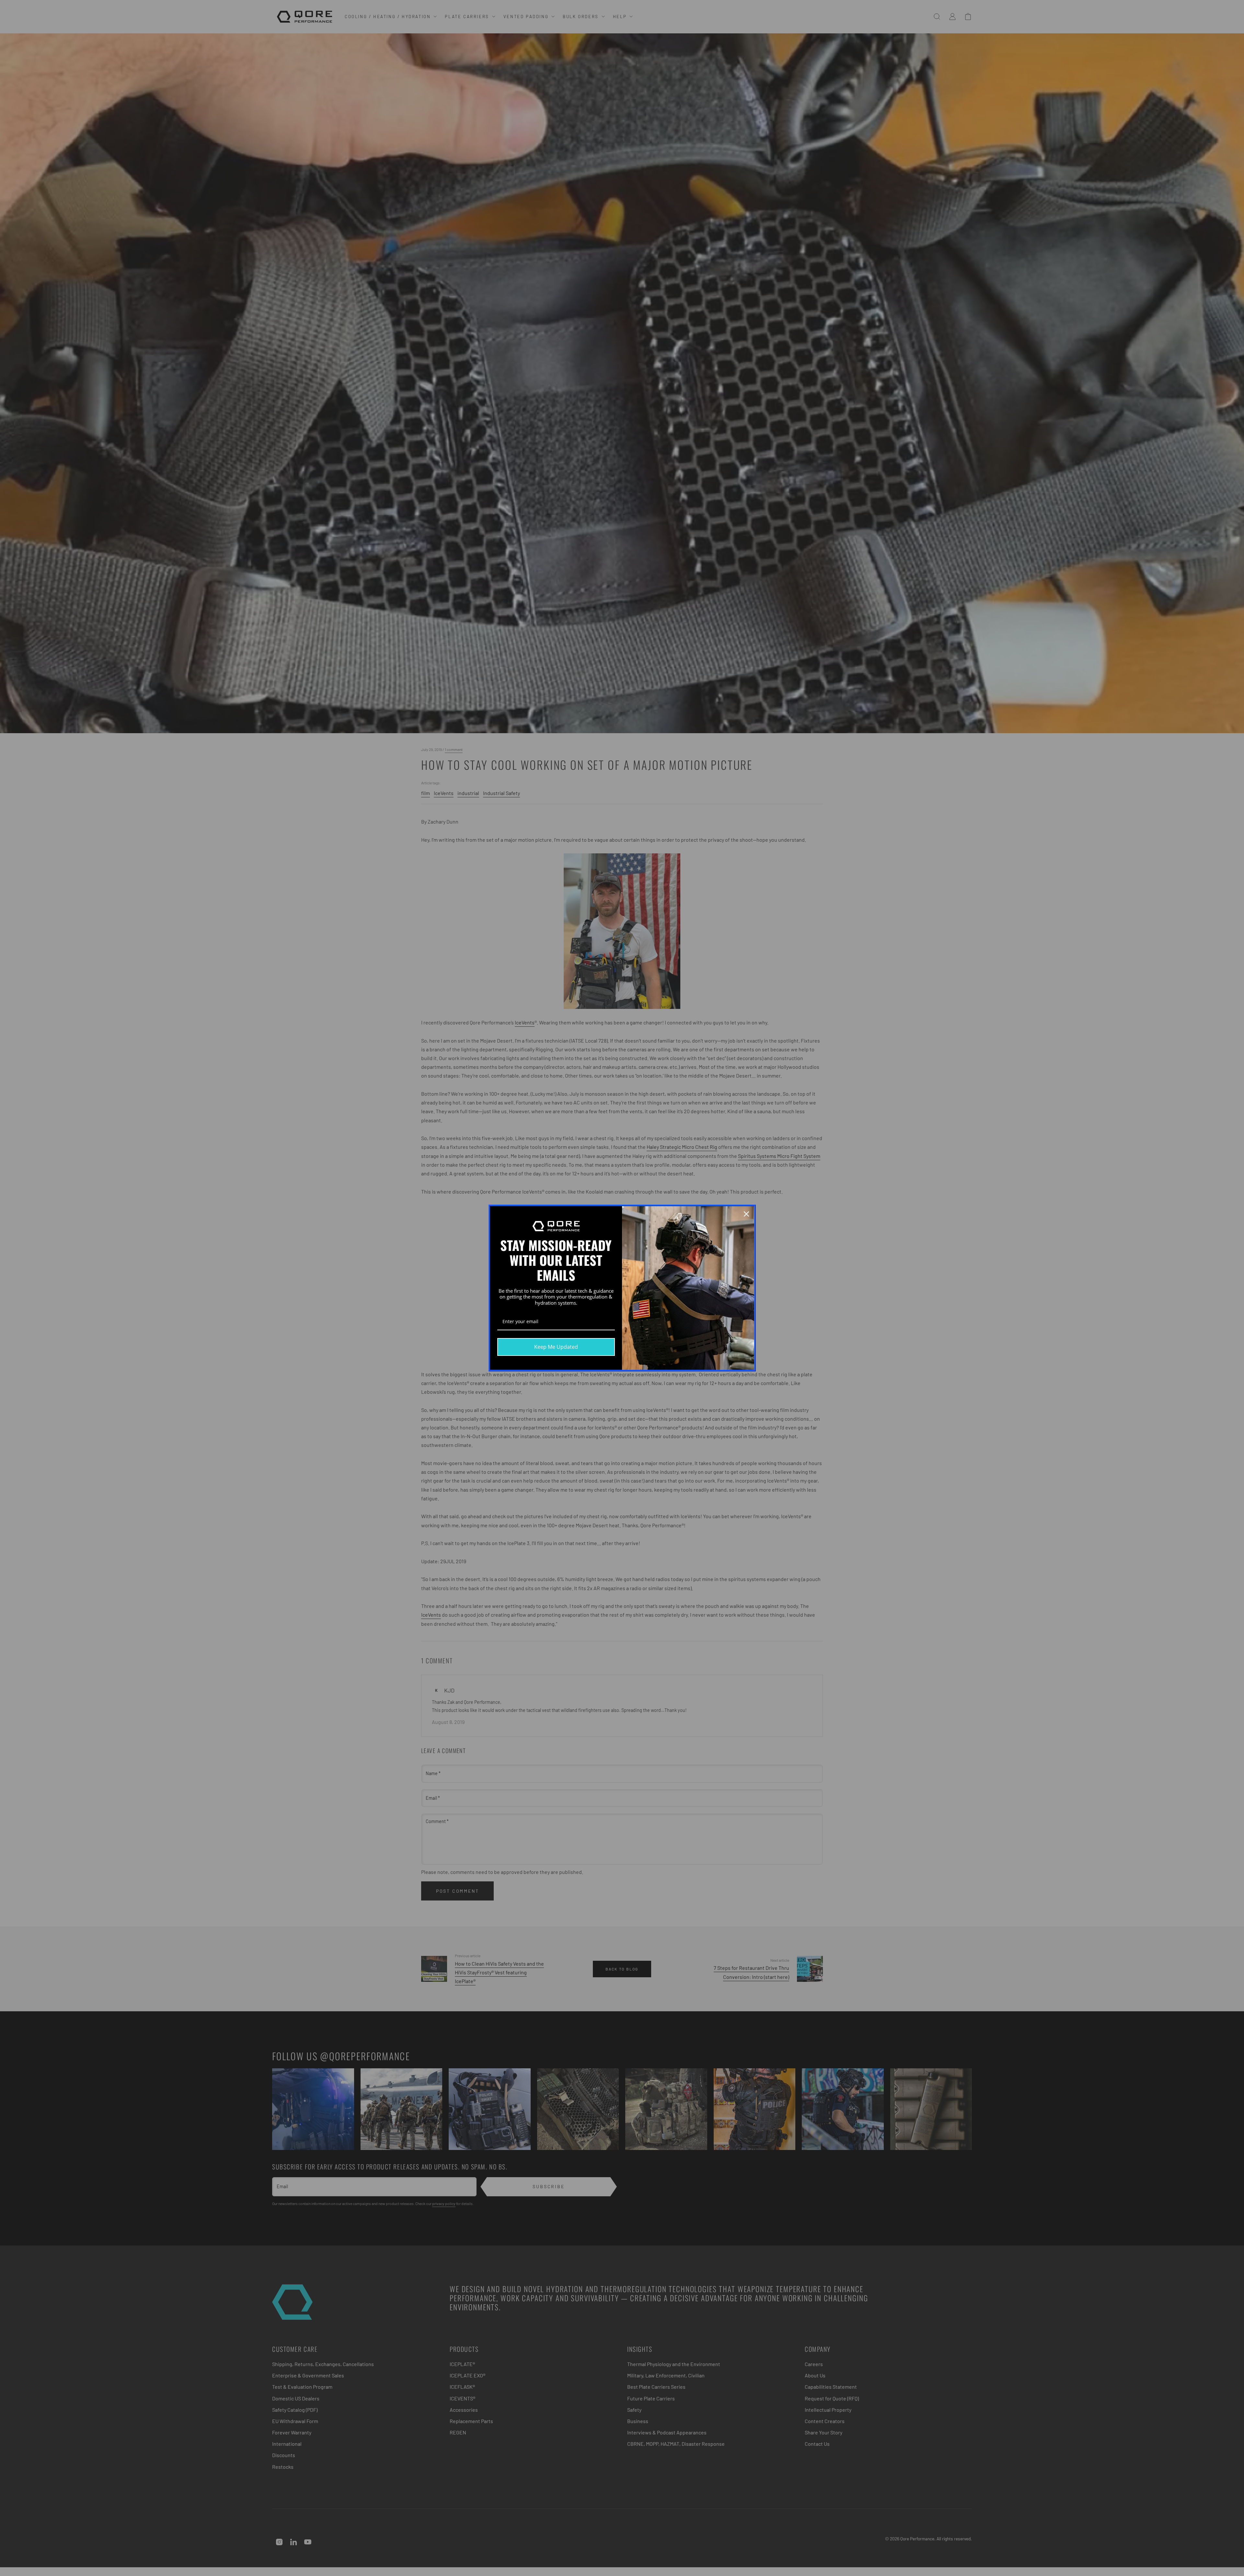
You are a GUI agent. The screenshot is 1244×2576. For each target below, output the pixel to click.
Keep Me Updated (556, 1347)
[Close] (746, 1214)
